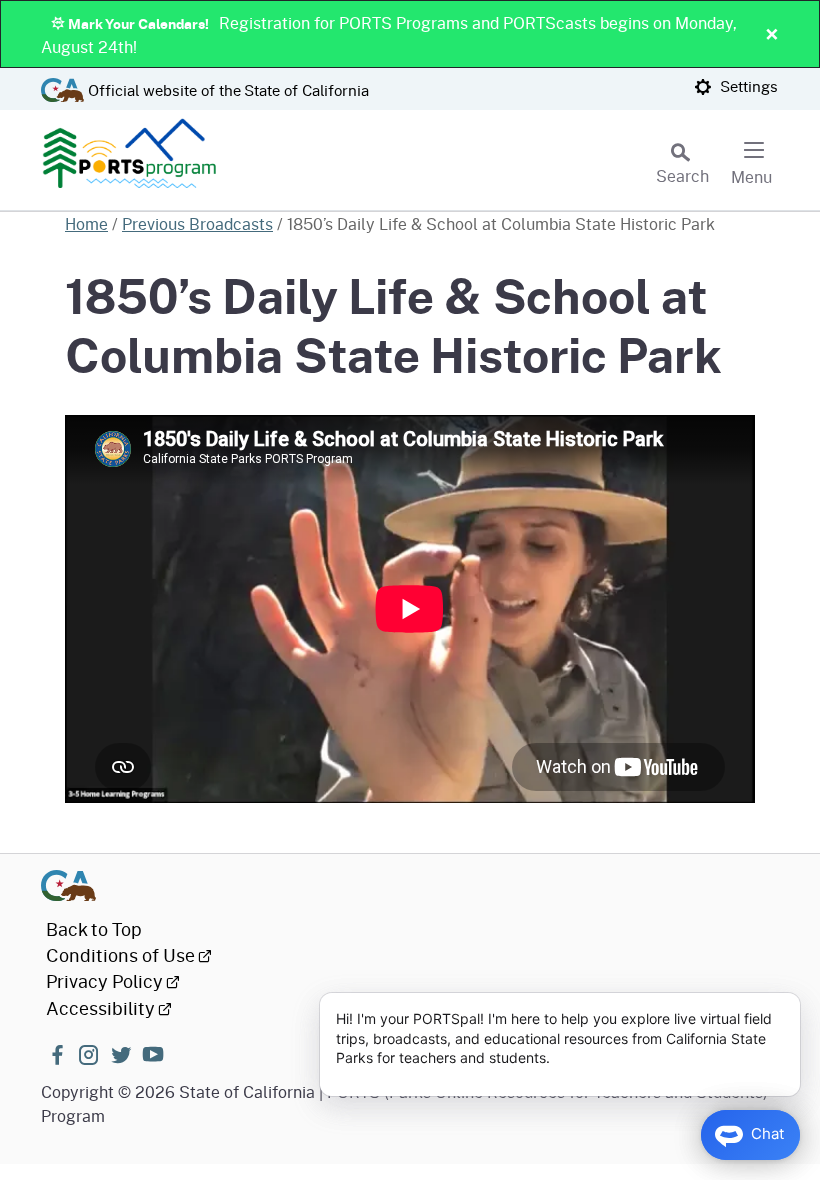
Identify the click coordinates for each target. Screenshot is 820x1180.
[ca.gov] (410, 885)
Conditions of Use (120, 955)
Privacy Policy (104, 981)
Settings (747, 86)
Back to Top (94, 929)
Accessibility (100, 1008)
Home (86, 223)
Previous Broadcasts (197, 223)
